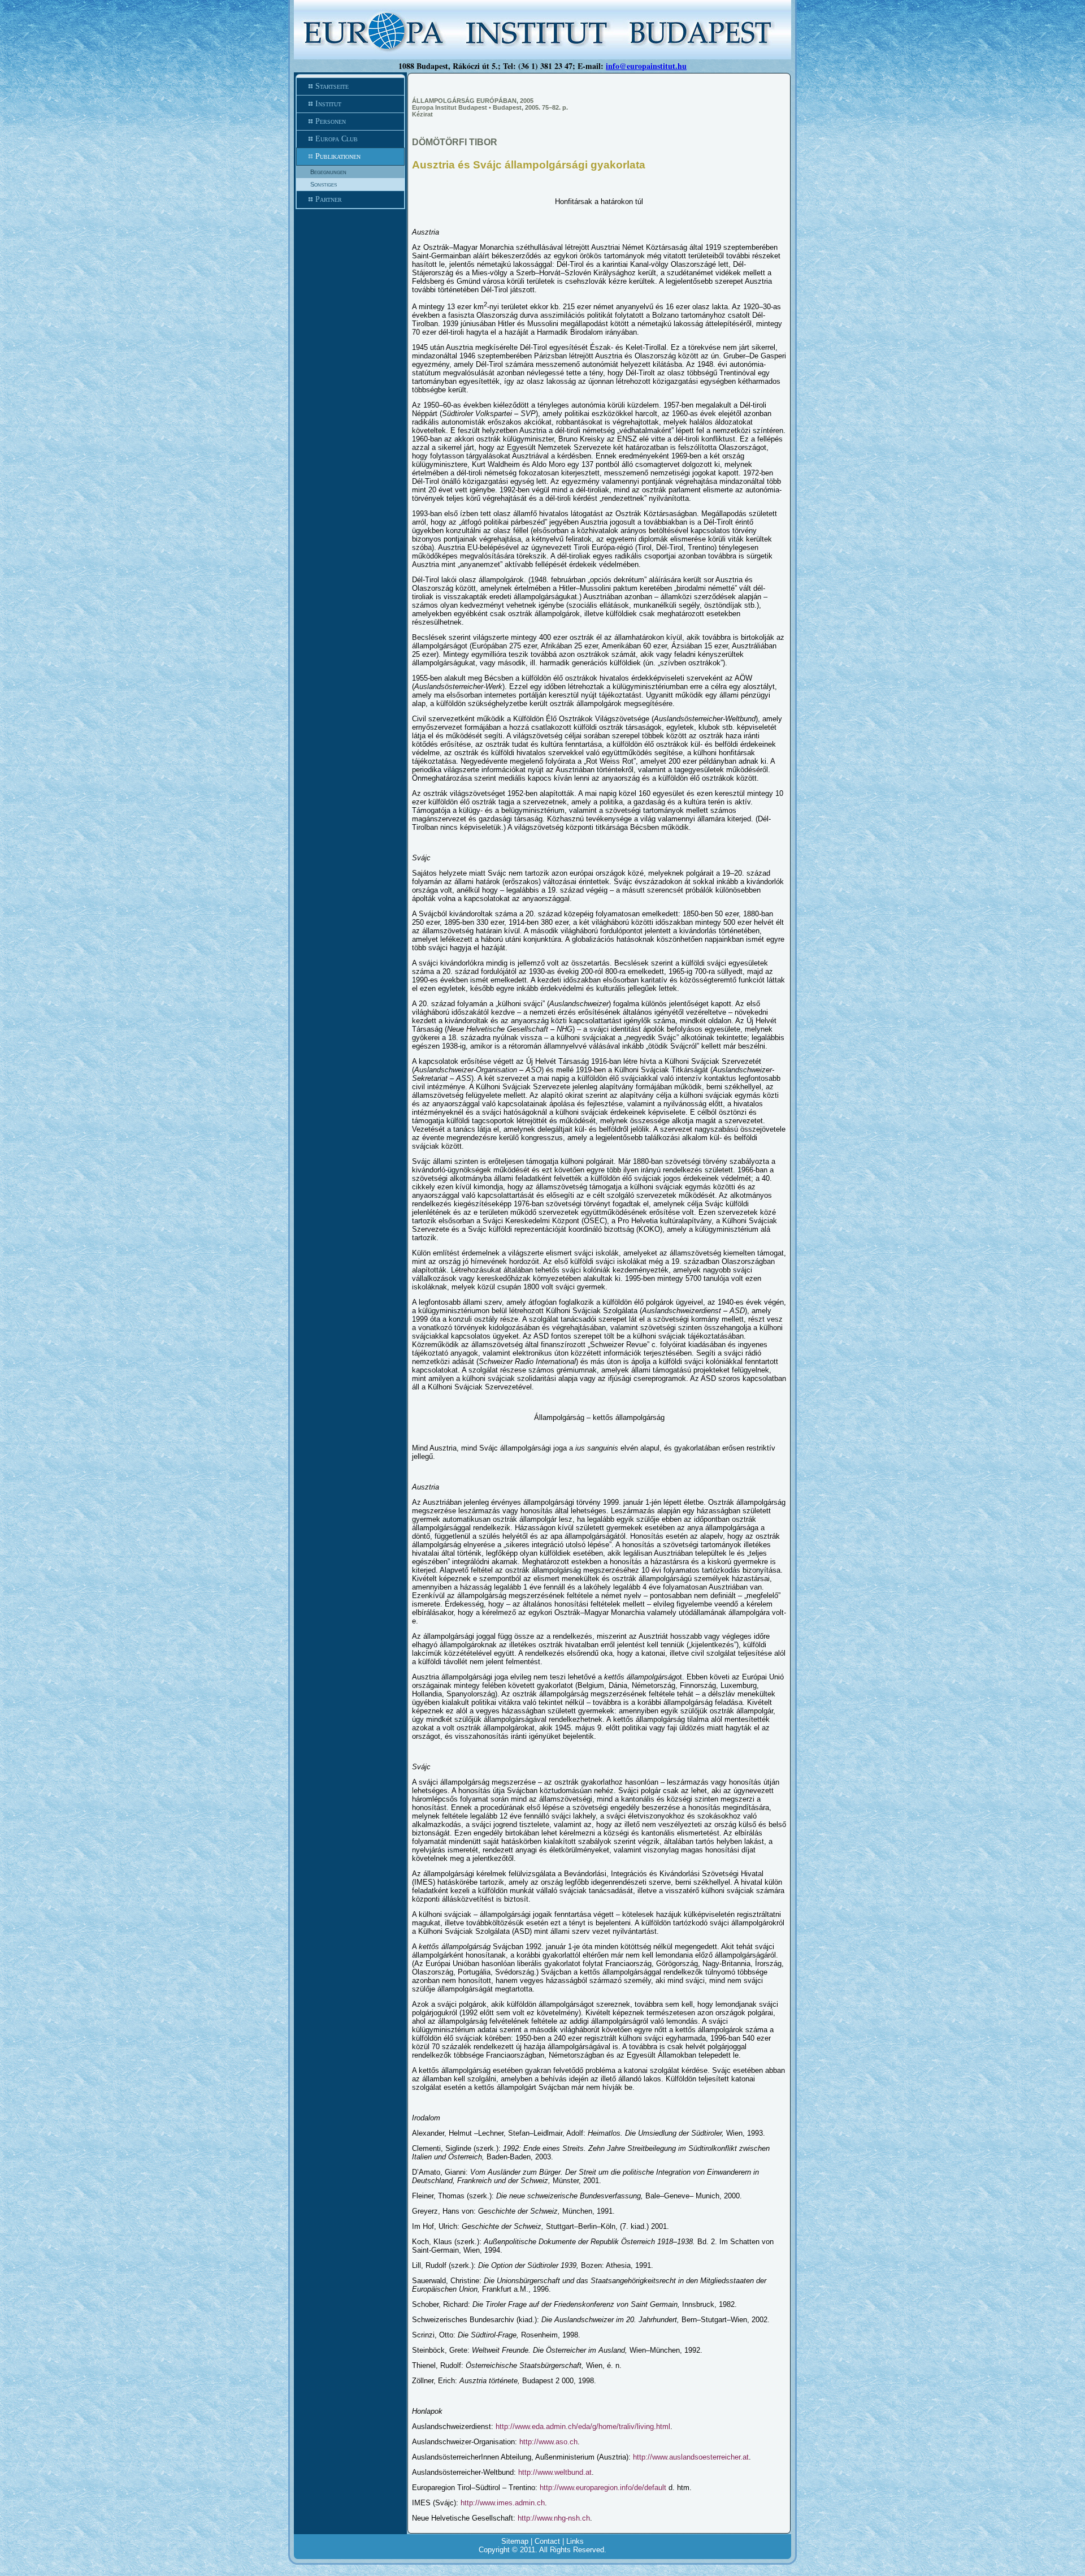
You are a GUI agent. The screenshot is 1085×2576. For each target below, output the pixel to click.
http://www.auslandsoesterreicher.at (691, 2457)
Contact (547, 2541)
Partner (329, 199)
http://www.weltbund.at (555, 2472)
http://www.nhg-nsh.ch (554, 2518)
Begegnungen (328, 172)
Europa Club (337, 139)
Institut (328, 104)
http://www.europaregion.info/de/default (603, 2488)
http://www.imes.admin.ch (503, 2503)
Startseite (332, 86)
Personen (331, 121)
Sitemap (515, 2541)
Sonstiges (324, 184)
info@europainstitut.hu (646, 66)
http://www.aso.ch (548, 2442)
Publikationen (338, 156)
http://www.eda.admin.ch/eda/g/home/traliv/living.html (583, 2426)
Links (575, 2541)
